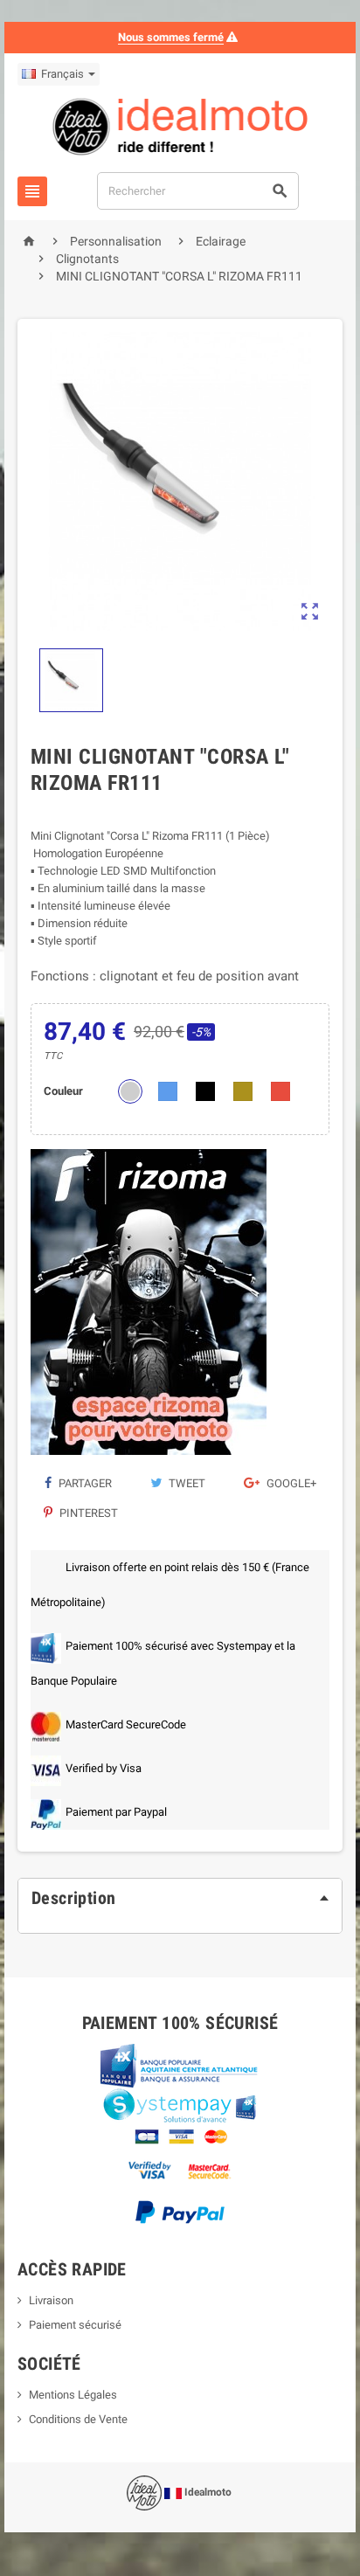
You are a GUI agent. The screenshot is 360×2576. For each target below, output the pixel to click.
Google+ (290, 1483)
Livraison (51, 2300)
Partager (84, 1483)
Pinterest (87, 1513)
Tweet (186, 1483)
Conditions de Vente (78, 2419)
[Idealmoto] (180, 129)
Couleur (63, 1091)
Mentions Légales (73, 2395)
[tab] (180, 1898)
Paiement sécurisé (75, 2325)
